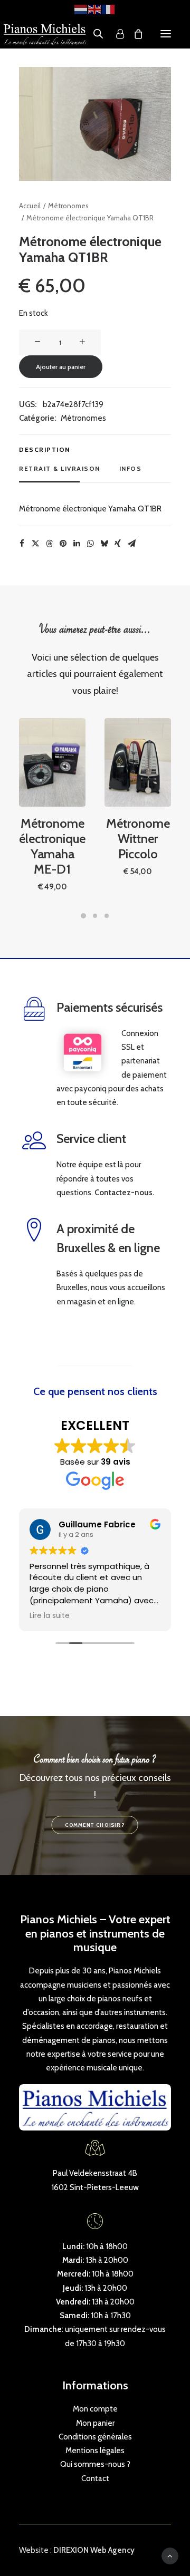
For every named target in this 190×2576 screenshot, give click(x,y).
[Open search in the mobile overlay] (93, 34)
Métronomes (68, 206)
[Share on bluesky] (104, 544)
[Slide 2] (95, 916)
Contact (95, 2478)
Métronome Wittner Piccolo (138, 839)
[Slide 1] (83, 916)
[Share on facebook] (22, 544)
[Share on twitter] (35, 544)
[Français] (109, 9)
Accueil (30, 206)
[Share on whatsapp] (90, 544)
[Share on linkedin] (77, 544)
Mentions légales (95, 2451)
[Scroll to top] (170, 2555)
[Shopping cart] (134, 34)
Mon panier (95, 2423)
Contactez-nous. (124, 1193)
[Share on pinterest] (63, 544)
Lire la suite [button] (50, 1616)
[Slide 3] (107, 916)
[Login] (115, 34)
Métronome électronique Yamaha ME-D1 (52, 846)
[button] (166, 34)
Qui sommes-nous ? (95, 2464)
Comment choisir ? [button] (95, 1825)
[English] (95, 9)
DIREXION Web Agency (94, 2550)
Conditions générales (95, 2437)
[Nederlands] (81, 9)
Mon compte (95, 2409)
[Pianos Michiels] (45, 34)
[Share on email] (131, 544)
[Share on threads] (49, 544)
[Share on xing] (118, 544)
